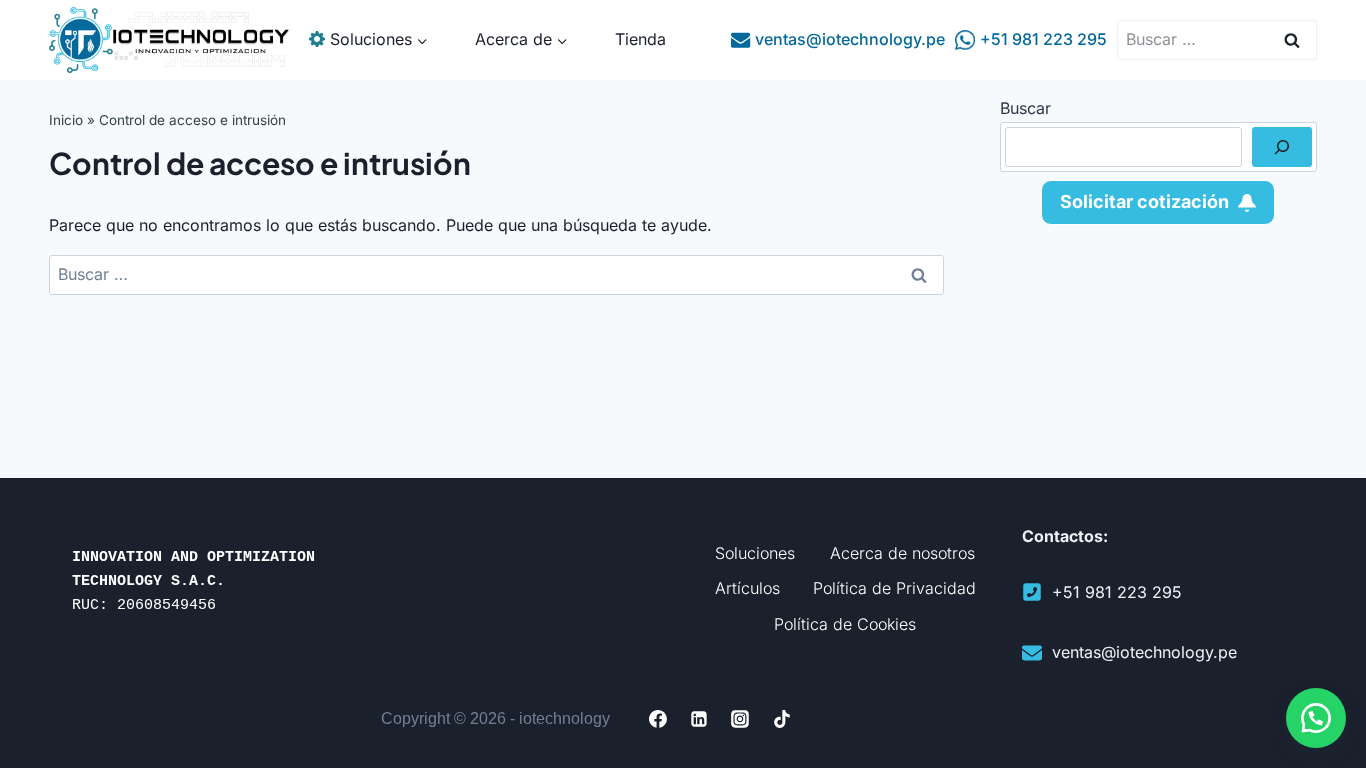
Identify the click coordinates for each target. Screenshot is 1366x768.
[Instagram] (741, 719)
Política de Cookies (845, 624)
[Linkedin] (699, 719)
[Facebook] (658, 719)
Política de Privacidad (894, 588)
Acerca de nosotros (902, 553)
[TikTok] (782, 719)
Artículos (747, 588)
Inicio (66, 120)
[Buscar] (1282, 147)
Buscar (1025, 108)
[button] (1316, 718)
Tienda (640, 39)
